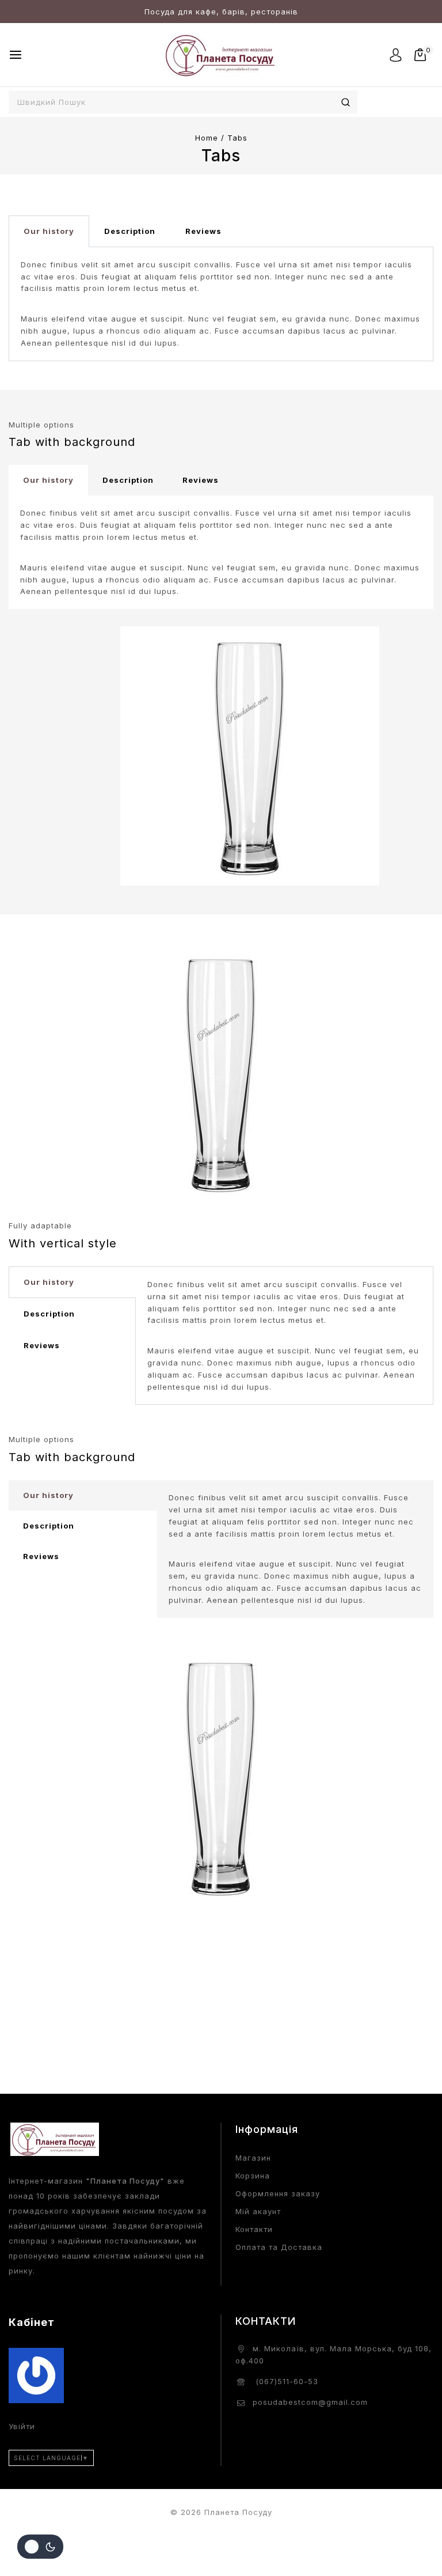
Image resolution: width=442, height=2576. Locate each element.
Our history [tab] (49, 231)
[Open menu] (16, 55)
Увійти (22, 2426)
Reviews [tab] (203, 231)
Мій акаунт (258, 2211)
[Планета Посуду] (221, 54)
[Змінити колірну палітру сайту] (40, 2547)
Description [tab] (130, 231)
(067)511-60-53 (285, 2381)
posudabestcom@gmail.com (310, 2402)
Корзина (253, 2176)
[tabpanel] (221, 304)
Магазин (253, 2158)
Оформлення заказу (278, 2193)
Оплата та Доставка (279, 2247)
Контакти (254, 2229)
